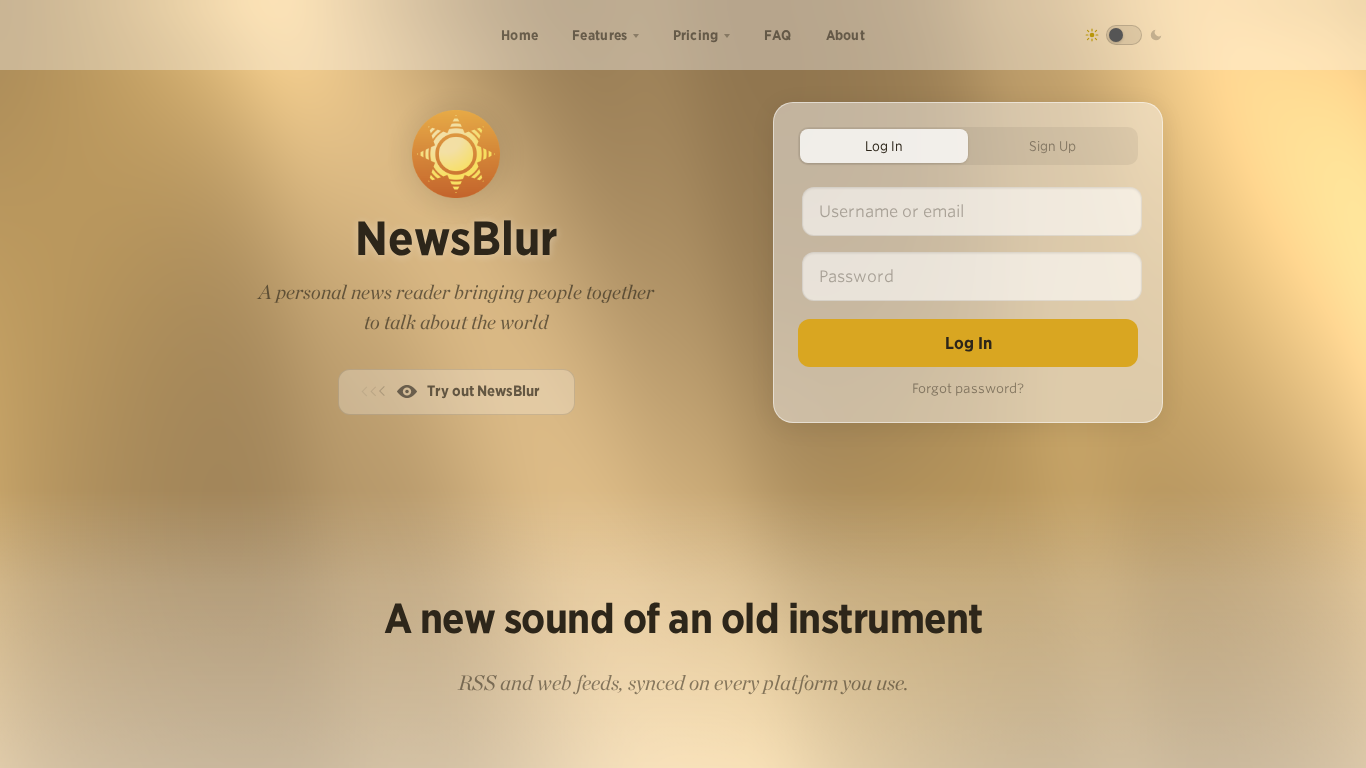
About (846, 35)
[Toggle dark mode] (1124, 35)
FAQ (778, 35)
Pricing (696, 35)
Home (519, 35)
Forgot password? (968, 388)
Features (599, 35)
